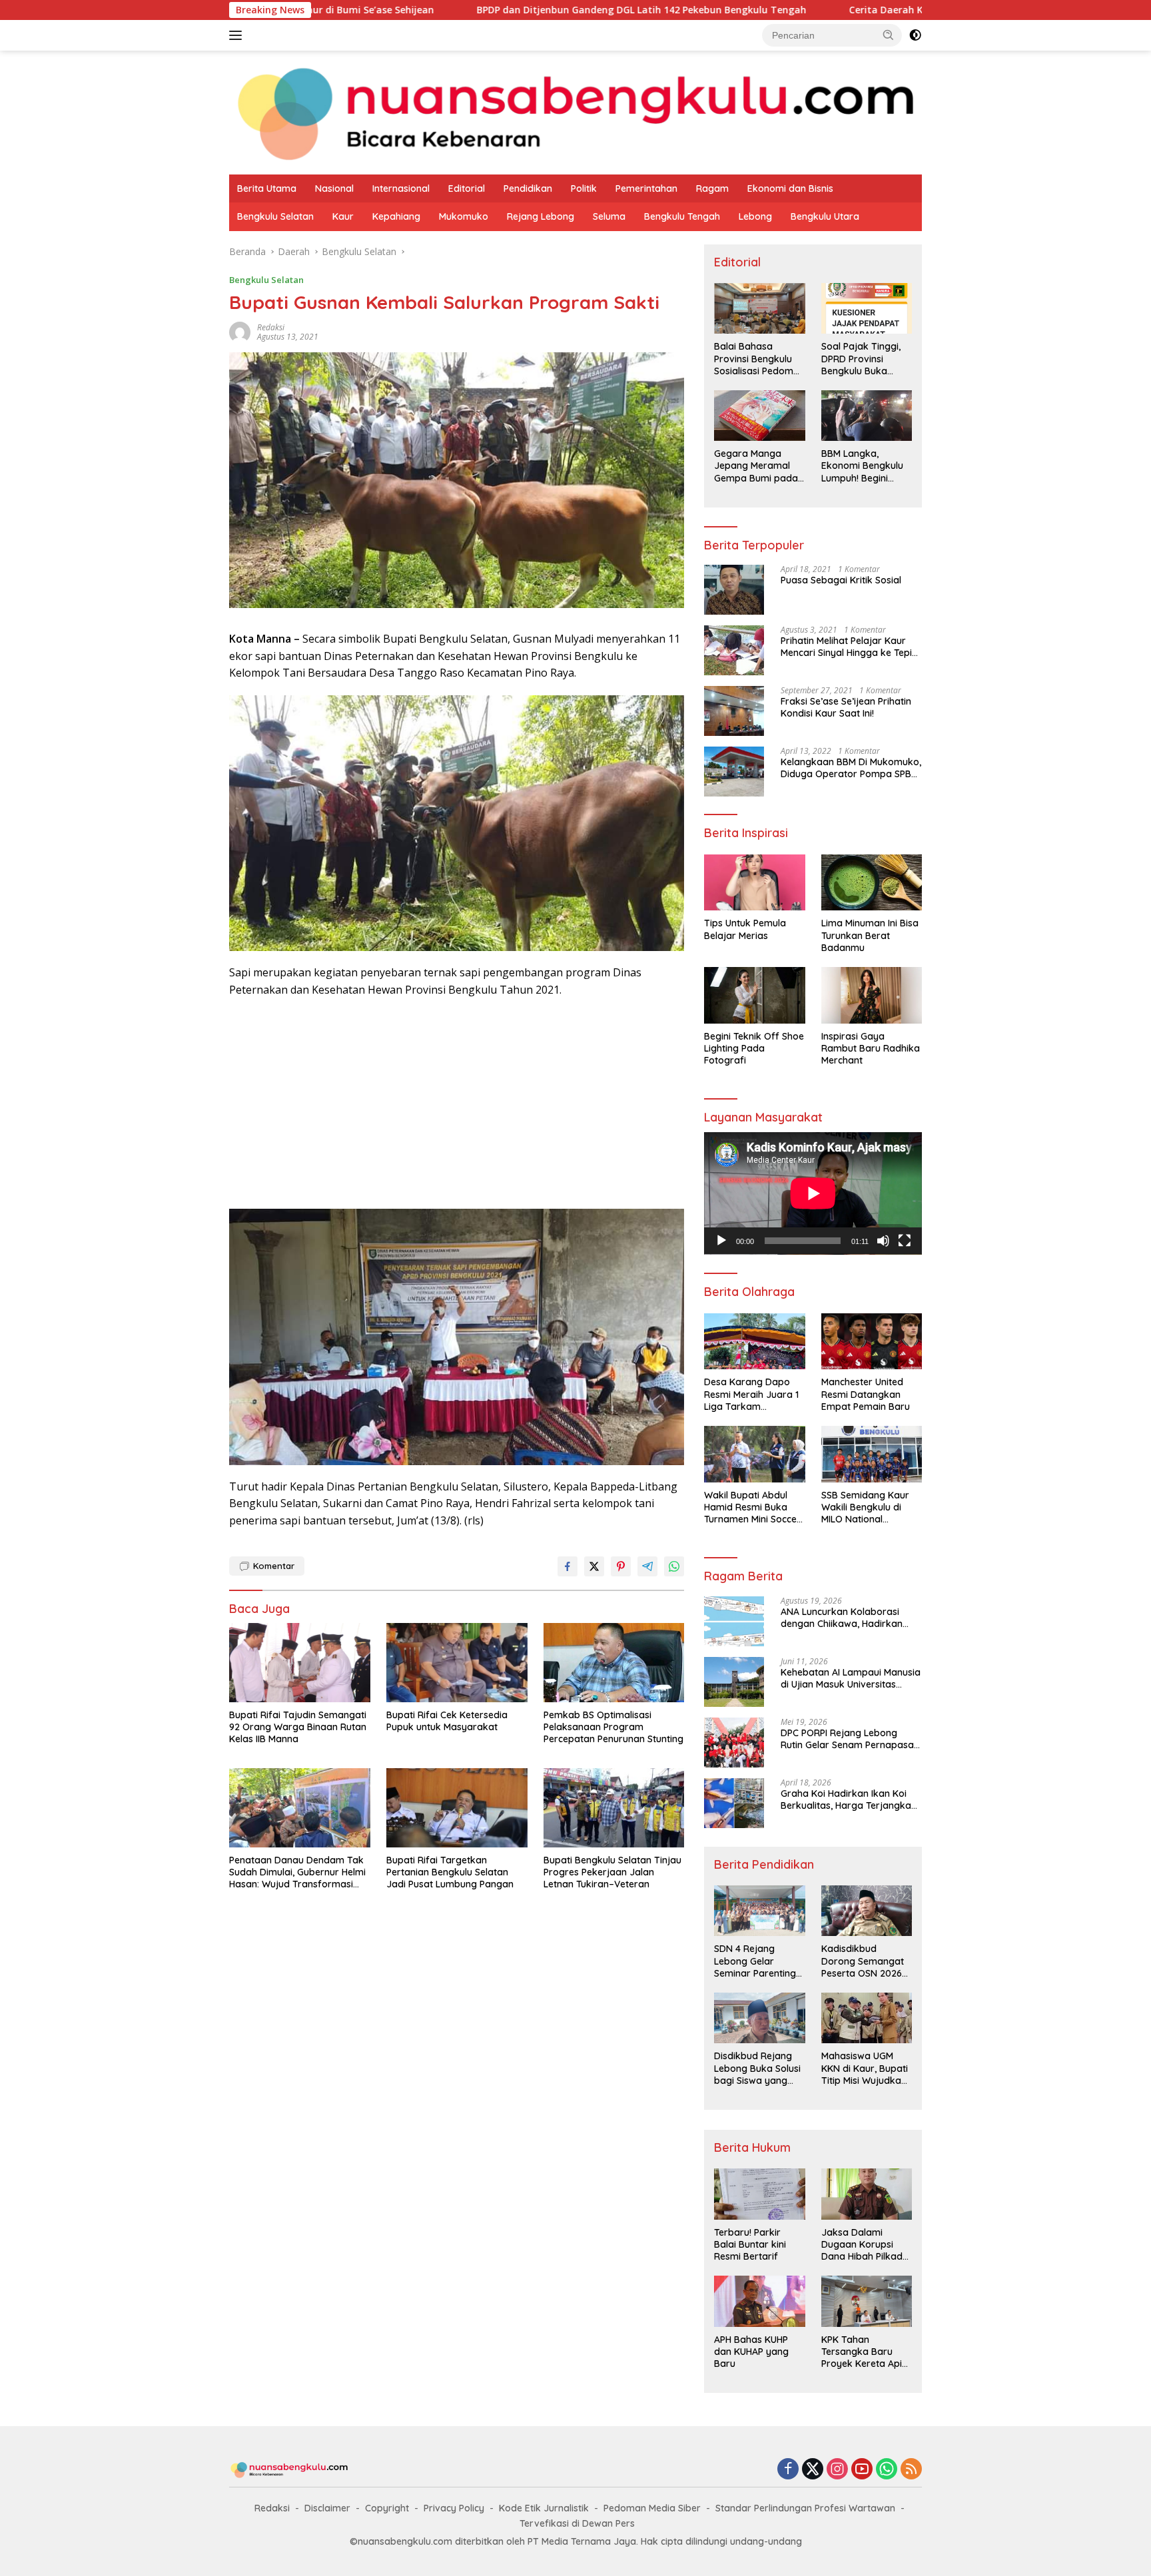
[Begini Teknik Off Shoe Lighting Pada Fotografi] (754, 995)
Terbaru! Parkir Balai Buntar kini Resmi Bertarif (750, 2244)
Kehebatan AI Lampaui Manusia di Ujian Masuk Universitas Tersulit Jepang (851, 1678)
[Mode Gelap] (915, 35)
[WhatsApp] (887, 2470)
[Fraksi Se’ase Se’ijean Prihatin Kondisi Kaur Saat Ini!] (734, 711)
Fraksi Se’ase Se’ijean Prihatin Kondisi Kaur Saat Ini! (846, 707)
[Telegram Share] (647, 1566)
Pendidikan (528, 188)
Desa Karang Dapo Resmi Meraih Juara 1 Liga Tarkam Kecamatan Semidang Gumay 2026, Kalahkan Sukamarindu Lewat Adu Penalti (753, 1394)
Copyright (387, 2508)
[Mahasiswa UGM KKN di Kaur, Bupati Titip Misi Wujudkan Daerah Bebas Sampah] (867, 2018)
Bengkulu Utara (825, 216)
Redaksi (272, 2508)
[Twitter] (813, 2470)
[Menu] (238, 35)
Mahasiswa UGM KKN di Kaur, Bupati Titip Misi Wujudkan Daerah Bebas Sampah (865, 2068)
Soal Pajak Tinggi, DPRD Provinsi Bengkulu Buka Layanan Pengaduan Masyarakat (861, 359)
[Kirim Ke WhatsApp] (674, 1566)
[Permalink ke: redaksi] (240, 331)
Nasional (334, 188)
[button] (889, 35)
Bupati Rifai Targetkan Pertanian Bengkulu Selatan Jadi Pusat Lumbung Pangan (450, 1872)
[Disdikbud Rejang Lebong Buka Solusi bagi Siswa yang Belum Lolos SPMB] (759, 2018)
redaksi (271, 327)
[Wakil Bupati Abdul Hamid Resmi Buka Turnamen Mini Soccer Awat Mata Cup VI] (754, 1454)
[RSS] (911, 2470)
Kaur (343, 216)
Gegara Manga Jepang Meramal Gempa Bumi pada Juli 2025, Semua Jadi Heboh (756, 466)
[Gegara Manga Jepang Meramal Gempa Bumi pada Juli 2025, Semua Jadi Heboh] (759, 416)
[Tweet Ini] (594, 1566)
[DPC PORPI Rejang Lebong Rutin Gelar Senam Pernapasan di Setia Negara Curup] (734, 1743)
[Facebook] (788, 2470)
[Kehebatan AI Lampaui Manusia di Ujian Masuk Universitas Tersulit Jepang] (734, 1682)
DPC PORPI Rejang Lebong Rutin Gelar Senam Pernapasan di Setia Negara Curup (850, 1739)
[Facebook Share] (568, 1566)
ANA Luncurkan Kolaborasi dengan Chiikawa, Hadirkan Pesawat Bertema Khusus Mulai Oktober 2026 (850, 1618)
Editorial (467, 188)
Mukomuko (464, 216)
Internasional (401, 188)
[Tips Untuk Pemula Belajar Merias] (754, 883)
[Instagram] (837, 2470)
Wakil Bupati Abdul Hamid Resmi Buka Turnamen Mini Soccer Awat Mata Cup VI (752, 1507)
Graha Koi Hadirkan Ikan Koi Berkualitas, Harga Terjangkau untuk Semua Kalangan (849, 1799)
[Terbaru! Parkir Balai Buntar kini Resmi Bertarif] (759, 2194)
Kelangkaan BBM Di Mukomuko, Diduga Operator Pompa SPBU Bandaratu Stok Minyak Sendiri (851, 768)
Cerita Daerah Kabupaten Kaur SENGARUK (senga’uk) (823, 10)
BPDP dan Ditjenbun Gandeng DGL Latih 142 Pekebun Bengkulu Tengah (492, 10)
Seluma (609, 216)
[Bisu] (883, 1241)
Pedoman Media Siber (652, 2508)
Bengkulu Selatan (275, 216)
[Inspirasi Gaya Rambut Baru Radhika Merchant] (872, 995)
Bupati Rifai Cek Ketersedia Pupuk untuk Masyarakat (447, 1721)
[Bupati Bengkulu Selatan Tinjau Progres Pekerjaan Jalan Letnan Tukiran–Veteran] (614, 1808)
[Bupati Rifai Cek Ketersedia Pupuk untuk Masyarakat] (457, 1663)
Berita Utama (267, 188)
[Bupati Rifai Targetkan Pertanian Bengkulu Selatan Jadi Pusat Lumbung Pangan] (457, 1808)
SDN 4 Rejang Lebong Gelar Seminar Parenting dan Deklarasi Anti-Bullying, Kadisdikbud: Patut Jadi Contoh (757, 1961)
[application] (813, 1193)
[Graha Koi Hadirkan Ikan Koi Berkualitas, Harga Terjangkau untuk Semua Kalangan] (734, 1803)
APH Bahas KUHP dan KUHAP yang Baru (751, 2352)
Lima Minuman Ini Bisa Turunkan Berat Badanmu (870, 935)
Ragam (712, 188)
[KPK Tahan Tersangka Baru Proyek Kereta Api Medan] (867, 2301)
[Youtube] (862, 2470)
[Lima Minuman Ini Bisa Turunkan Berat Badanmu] (872, 883)
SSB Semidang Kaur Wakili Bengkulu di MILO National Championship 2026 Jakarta (865, 1507)
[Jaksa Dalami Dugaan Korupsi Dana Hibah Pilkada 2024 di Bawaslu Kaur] (867, 2194)
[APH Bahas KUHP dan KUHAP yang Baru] (759, 2301)
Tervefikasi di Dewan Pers (577, 2523)
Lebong (755, 216)
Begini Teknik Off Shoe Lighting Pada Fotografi (754, 1048)
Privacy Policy (454, 2508)
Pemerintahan (646, 188)
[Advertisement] (457, 1105)
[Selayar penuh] (905, 1241)
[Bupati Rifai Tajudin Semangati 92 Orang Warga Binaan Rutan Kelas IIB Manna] (300, 1663)
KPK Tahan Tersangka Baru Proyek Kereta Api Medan (862, 2352)
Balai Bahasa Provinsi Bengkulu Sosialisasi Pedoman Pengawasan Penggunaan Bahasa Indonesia (759, 359)
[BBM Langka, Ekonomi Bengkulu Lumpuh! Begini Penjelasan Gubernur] (867, 416)
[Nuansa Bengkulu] (575, 112)
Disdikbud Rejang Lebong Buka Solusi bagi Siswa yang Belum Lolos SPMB (757, 2068)
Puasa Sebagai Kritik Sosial (841, 580)
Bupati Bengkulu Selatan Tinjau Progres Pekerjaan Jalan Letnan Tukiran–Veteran (612, 1872)
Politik (584, 188)
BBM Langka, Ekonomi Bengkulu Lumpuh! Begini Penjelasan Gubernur (862, 466)
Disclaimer (327, 2508)
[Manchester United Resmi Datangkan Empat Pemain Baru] (872, 1342)
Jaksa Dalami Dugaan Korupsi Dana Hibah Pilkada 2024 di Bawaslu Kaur (865, 2245)
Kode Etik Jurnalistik (544, 2508)
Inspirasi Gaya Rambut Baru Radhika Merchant (871, 1048)
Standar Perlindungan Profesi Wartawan (805, 2508)
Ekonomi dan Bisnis (790, 188)
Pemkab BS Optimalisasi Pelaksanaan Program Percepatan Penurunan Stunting (613, 1727)
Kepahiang (396, 216)
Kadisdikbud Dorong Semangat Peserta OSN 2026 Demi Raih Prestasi (863, 1961)
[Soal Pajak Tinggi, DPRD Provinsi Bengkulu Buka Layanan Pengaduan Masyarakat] (867, 308)
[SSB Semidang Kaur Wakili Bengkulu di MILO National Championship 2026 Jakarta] (872, 1454)
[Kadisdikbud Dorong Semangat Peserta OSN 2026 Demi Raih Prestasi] (867, 1911)
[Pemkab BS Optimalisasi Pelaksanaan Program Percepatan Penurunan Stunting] (614, 1663)
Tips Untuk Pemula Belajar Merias (745, 929)
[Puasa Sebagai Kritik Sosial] (734, 590)
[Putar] (721, 1241)
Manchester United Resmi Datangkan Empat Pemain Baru (866, 1394)
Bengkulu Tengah (682, 216)
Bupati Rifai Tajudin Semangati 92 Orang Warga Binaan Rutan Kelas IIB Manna (298, 1727)
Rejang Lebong (541, 216)
